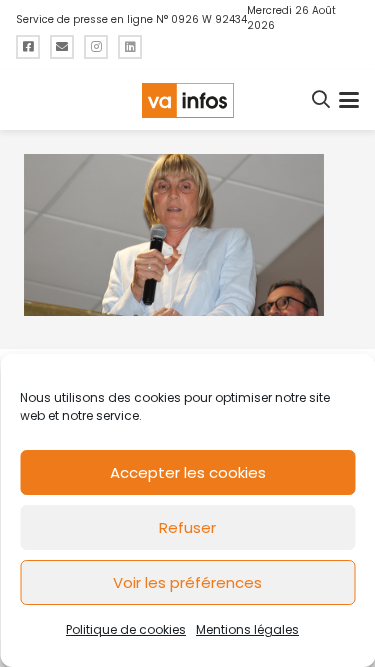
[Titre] (28, 47)
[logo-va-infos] (187, 100)
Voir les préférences (187, 582)
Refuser (187, 527)
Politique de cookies (126, 629)
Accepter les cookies (188, 472)
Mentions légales (247, 629)
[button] (322, 100)
